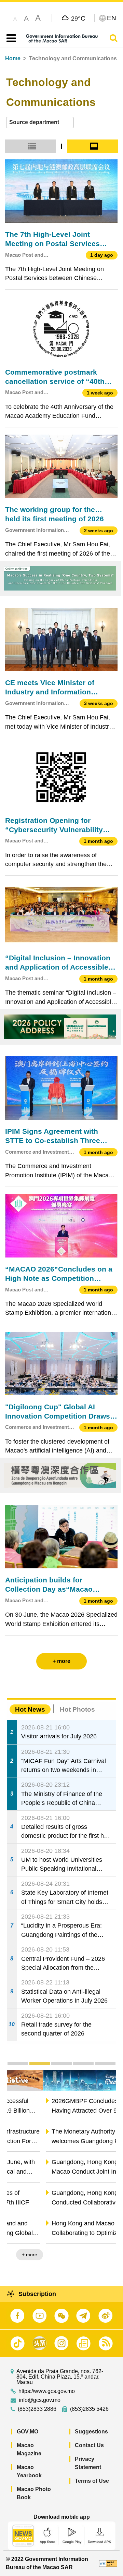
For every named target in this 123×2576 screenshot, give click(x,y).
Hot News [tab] (30, 1709)
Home (13, 58)
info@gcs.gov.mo (40, 2400)
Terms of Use (92, 2481)
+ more (103, 2255)
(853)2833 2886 (37, 2409)
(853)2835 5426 (89, 2409)
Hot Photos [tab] (77, 1709)
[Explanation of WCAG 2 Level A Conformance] (108, 2563)
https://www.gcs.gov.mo (47, 2391)
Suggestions (91, 2432)
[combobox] (40, 123)
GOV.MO (28, 2432)
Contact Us (89, 2445)
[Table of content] (10, 38)
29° (78, 18)
